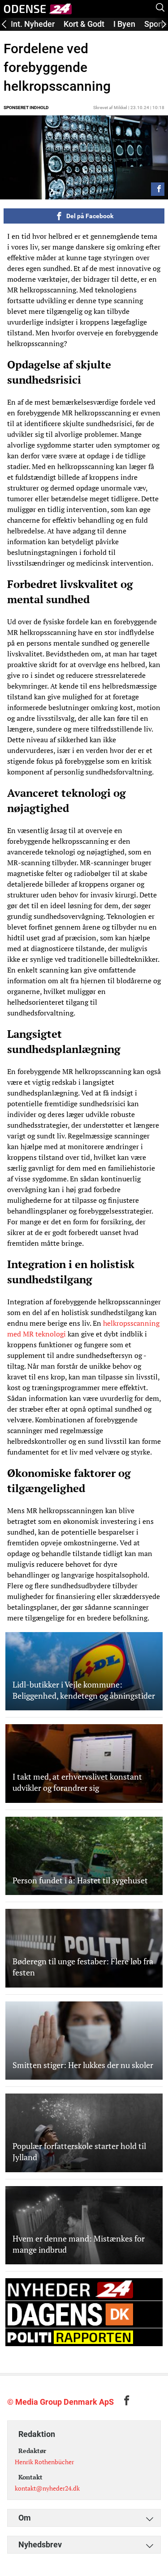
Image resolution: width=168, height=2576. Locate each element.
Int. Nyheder (33, 24)
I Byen (124, 24)
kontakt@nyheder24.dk (47, 2488)
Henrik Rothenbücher (44, 2462)
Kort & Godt (84, 24)
